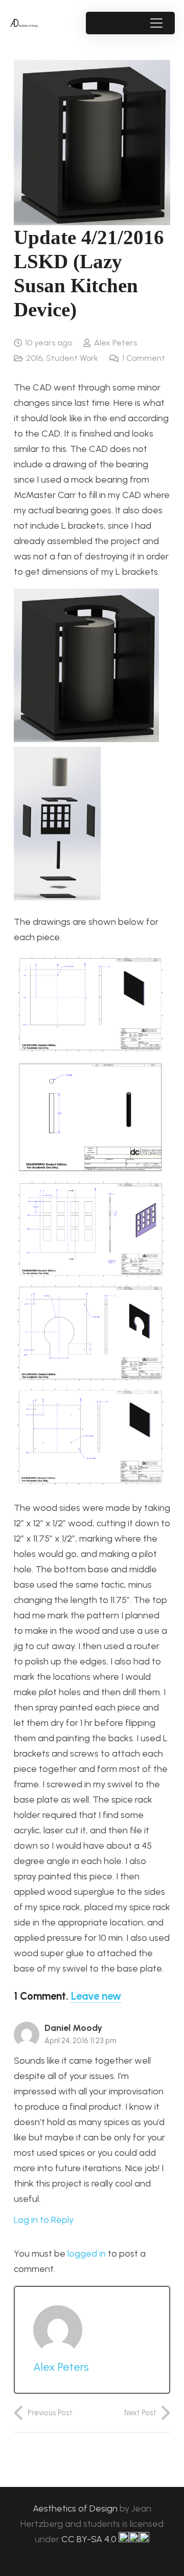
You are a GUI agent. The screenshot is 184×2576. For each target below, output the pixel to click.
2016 (34, 358)
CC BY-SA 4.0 (90, 2539)
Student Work (72, 358)
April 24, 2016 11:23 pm (80, 2041)
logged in (87, 2254)
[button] (156, 23)
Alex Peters (116, 343)
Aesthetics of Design (76, 2508)
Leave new (96, 1996)
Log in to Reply (44, 2220)
